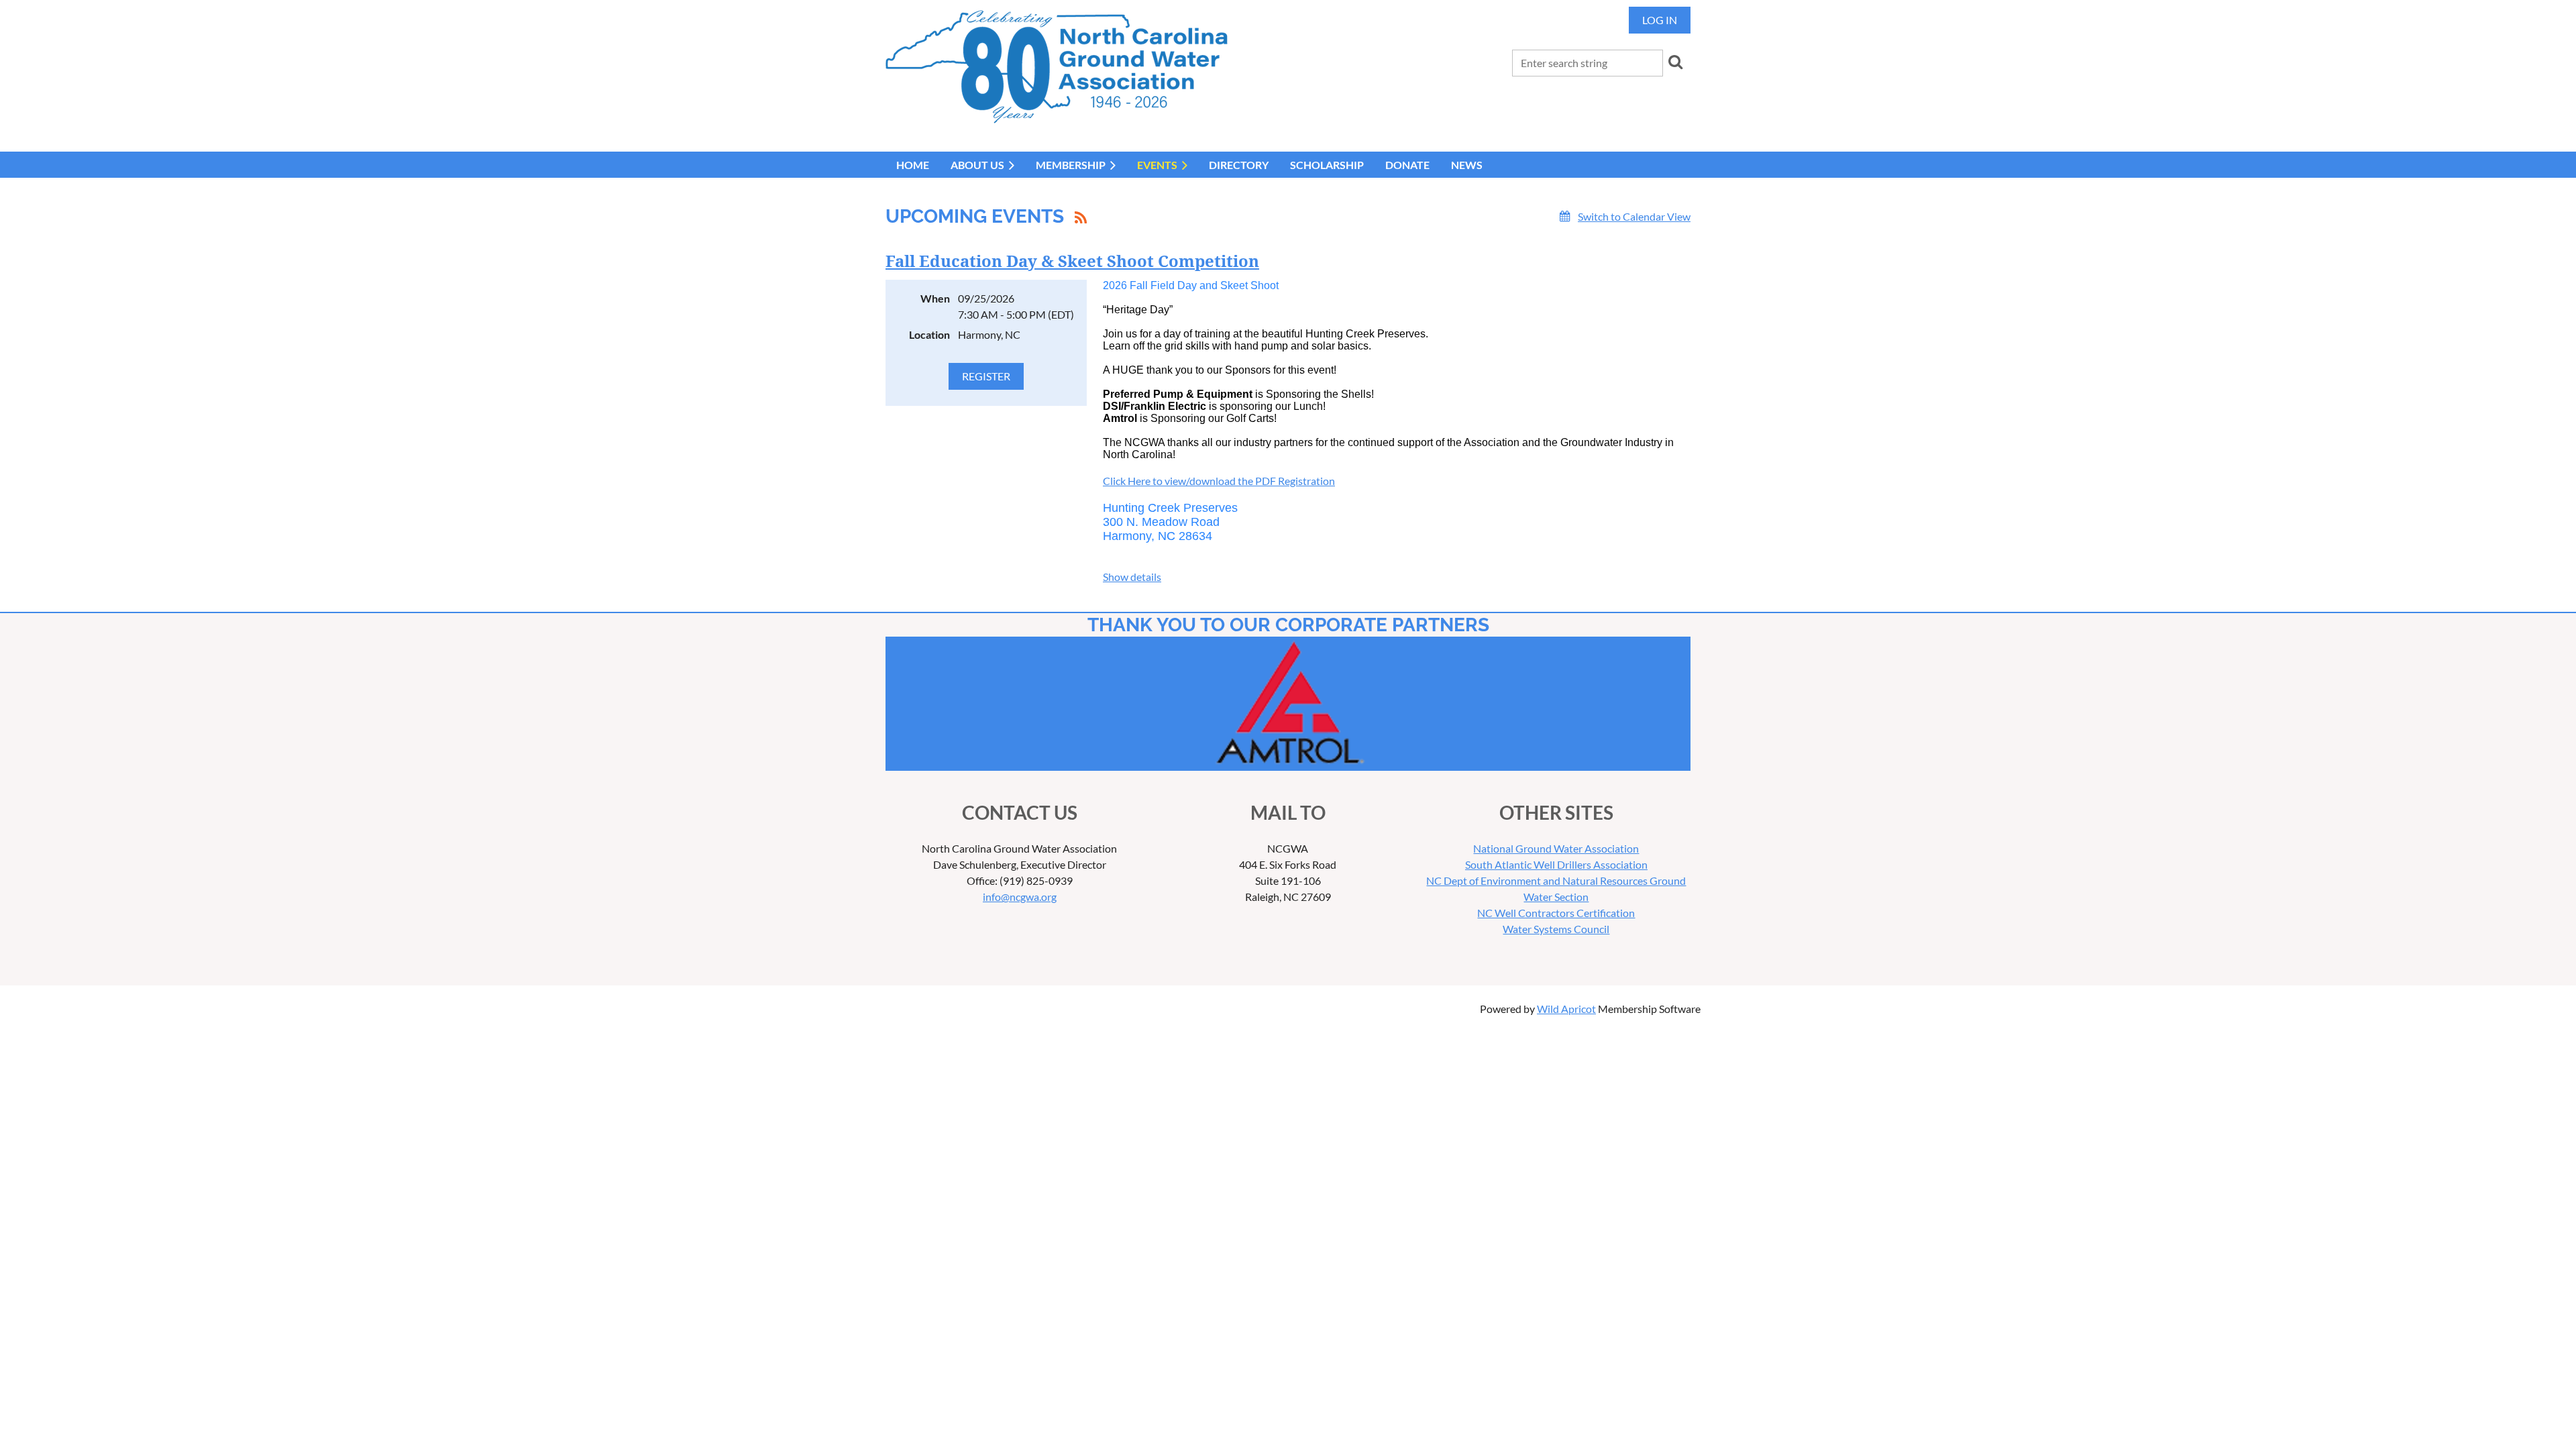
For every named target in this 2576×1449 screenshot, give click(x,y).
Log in (1660, 20)
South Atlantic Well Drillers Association (1556, 864)
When (935, 298)
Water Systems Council (1556, 929)
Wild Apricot (1566, 1009)
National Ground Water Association (1556, 848)
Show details (1132, 577)
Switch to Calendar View (1634, 216)
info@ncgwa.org (1020, 897)
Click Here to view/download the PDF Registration (1219, 481)
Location (929, 334)
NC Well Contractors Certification (1556, 913)
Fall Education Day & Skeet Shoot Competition (1072, 262)
